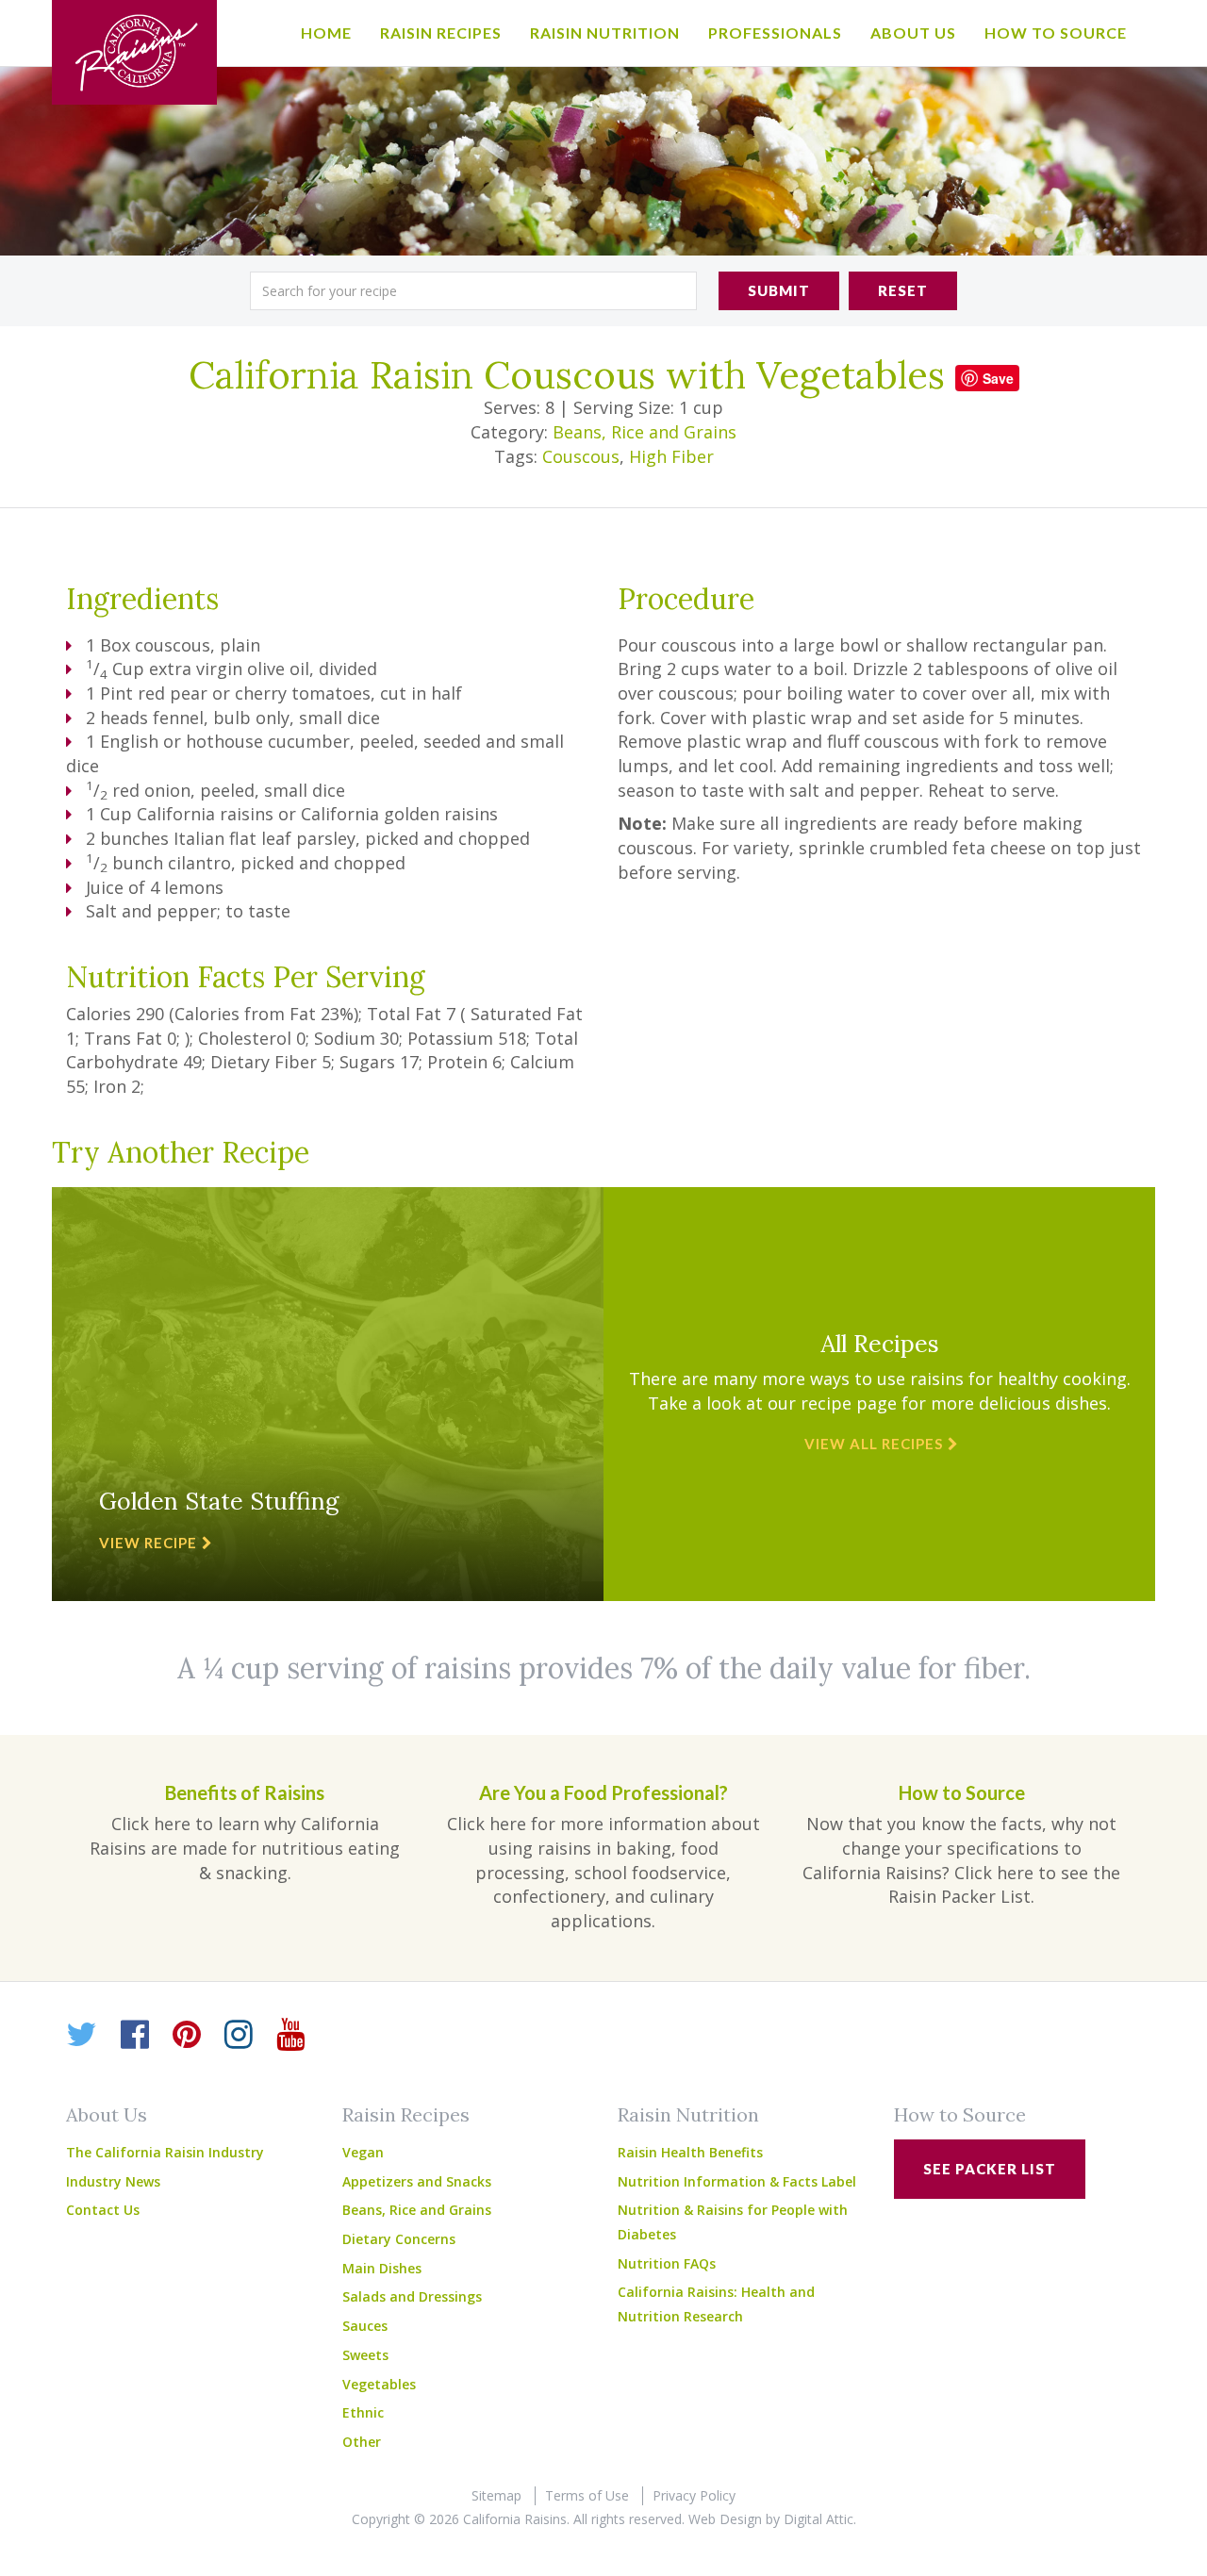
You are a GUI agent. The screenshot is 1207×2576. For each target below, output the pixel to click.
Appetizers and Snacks (417, 2181)
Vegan (363, 2152)
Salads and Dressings (412, 2296)
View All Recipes (874, 1444)
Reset (903, 290)
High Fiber (671, 456)
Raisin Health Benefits (690, 2152)
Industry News (113, 2181)
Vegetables (379, 2384)
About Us (913, 33)
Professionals (775, 33)
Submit (779, 290)
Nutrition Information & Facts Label (737, 2181)
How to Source (1056, 33)
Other (362, 2442)
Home (326, 33)
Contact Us (103, 2210)
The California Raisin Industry (165, 2152)
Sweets (365, 2355)
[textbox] (473, 291)
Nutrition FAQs (667, 2263)
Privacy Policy (694, 2495)
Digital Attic (818, 2519)
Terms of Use (587, 2495)
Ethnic (363, 2412)
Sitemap (496, 2495)
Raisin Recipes (441, 33)
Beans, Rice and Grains (645, 432)
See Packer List (990, 2169)
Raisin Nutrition (605, 33)
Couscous (581, 456)
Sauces (365, 2326)
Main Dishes (382, 2268)
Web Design (725, 2519)
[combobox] (473, 291)
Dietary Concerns (399, 2239)
